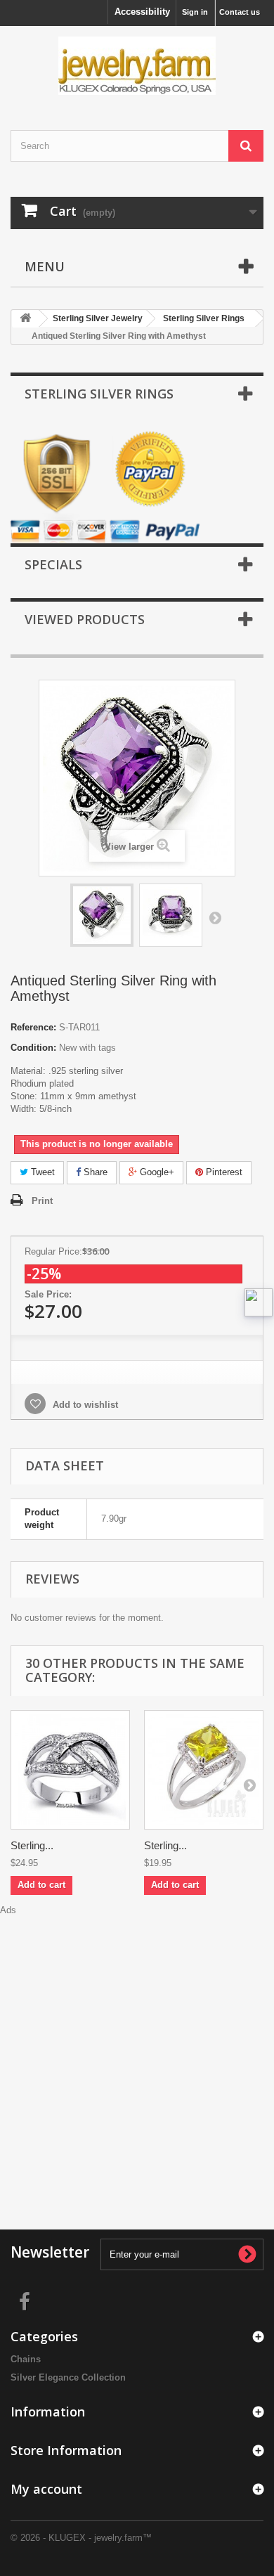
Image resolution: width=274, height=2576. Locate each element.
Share (94, 1172)
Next (215, 917)
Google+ (156, 1172)
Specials (53, 564)
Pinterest (223, 1172)
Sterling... (32, 1845)
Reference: (33, 1027)
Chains (26, 2359)
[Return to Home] (25, 319)
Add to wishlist (84, 1405)
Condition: (33, 1048)
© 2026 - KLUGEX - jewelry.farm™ (81, 2538)
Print (42, 1201)
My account (46, 2489)
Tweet (41, 1172)
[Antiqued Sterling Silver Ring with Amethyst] (102, 915)
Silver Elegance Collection (68, 2377)
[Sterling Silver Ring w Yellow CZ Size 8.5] (204, 1770)
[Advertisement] (137, 2054)
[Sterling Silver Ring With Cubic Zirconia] (70, 1770)
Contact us (240, 12)
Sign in (195, 12)
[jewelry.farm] (137, 66)
